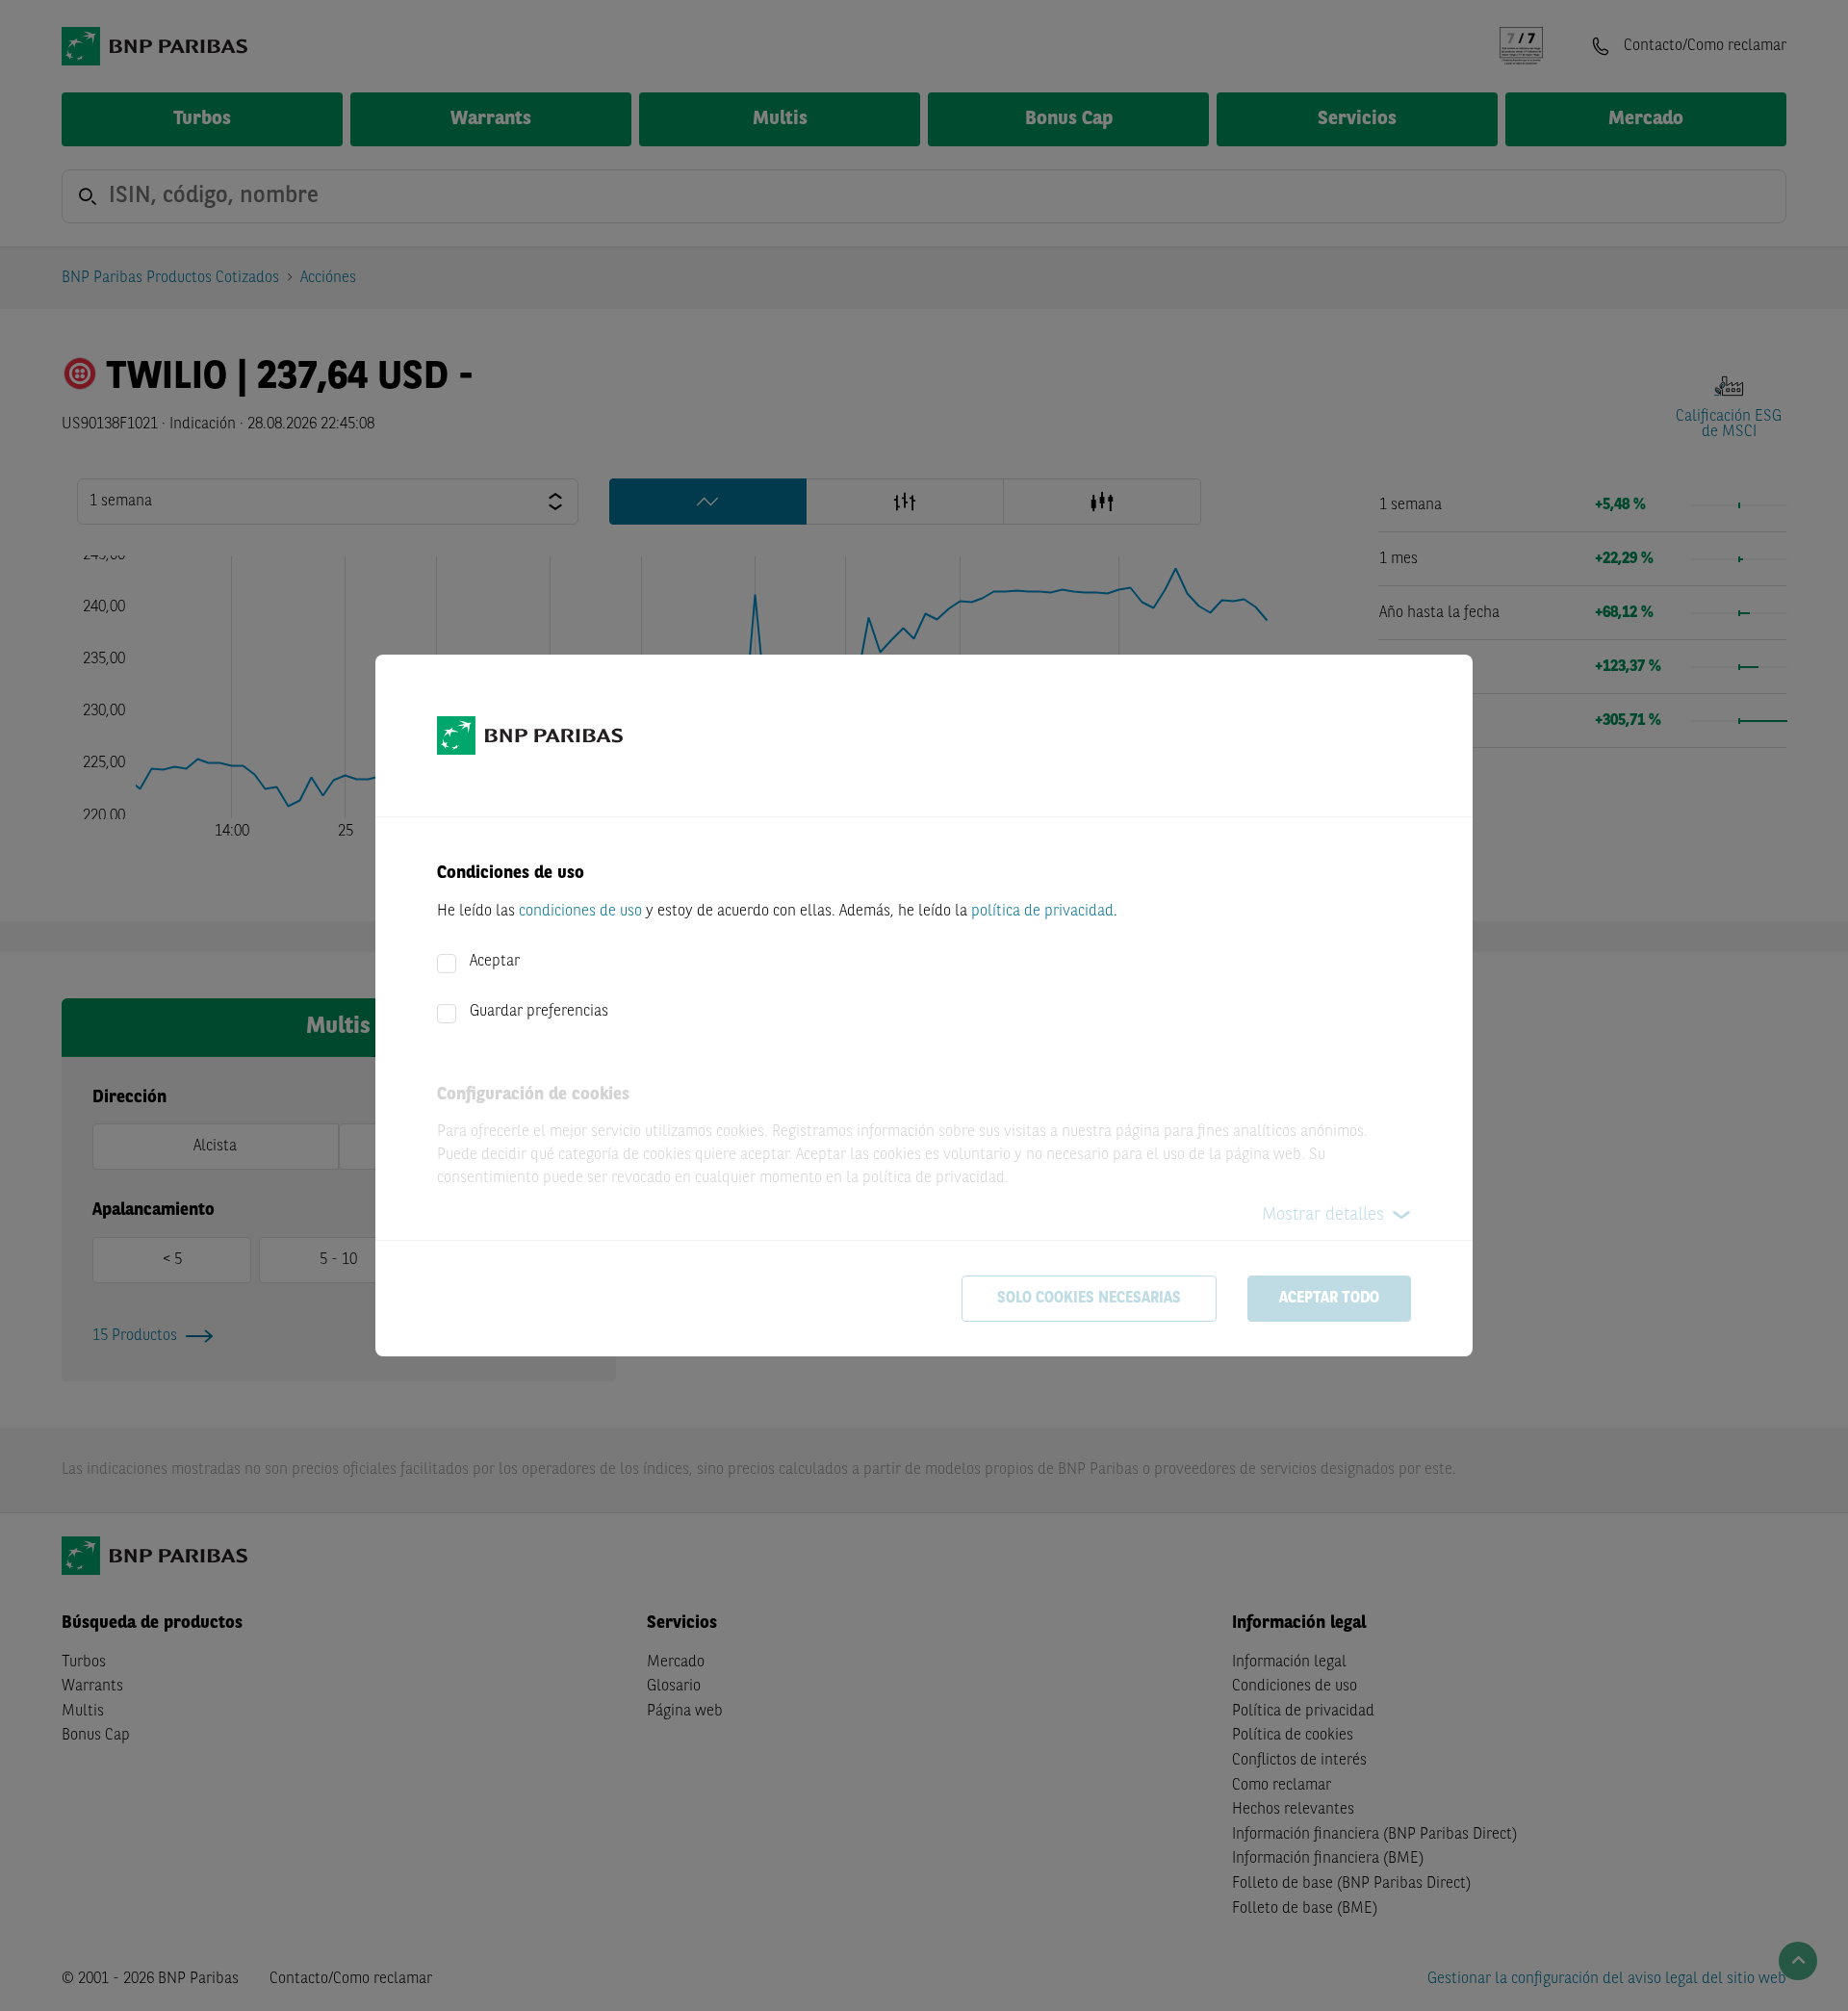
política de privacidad (1042, 912)
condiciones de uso (580, 912)
